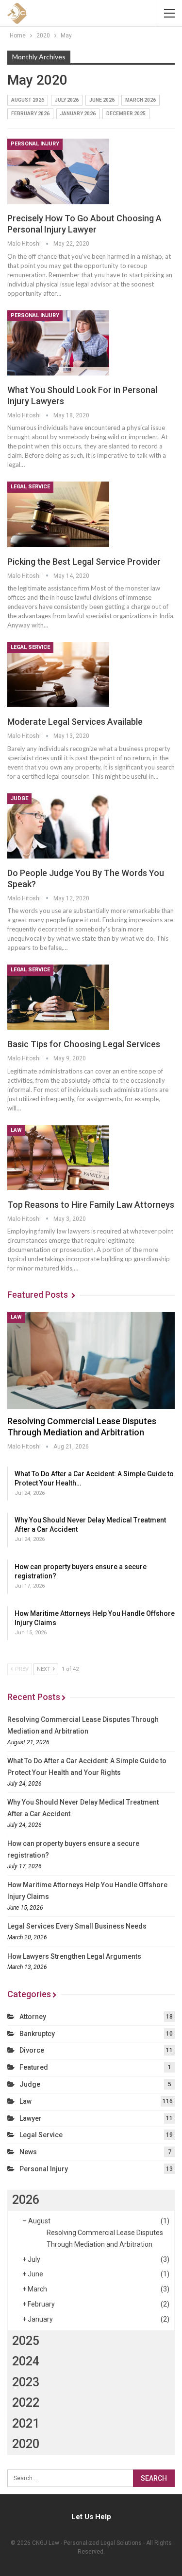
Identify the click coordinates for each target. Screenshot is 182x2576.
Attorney (33, 2017)
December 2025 (126, 114)
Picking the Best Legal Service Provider (84, 562)
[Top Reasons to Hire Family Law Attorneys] (58, 1158)
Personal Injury (35, 144)
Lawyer (31, 2118)
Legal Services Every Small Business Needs (77, 1926)
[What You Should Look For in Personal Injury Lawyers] (58, 343)
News (28, 2152)
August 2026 (28, 100)
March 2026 (141, 100)
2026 (26, 2200)
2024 (26, 2361)
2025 (26, 2341)
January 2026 (78, 114)
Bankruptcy (37, 2034)
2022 (26, 2403)
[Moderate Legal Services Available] (58, 675)
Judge (19, 798)
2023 (26, 2382)
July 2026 (67, 100)
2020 (26, 2444)
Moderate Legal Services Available (75, 722)
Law (16, 1130)
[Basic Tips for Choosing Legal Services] (58, 997)
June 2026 (102, 100)
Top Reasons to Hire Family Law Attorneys (91, 1205)
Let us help (91, 2517)
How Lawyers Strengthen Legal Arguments (74, 1956)
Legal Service (30, 487)
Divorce (32, 2050)
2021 (26, 2424)
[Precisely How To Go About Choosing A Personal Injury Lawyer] (58, 171)
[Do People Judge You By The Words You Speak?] (58, 826)
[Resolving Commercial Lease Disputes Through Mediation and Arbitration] (91, 1360)
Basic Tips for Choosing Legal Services (84, 1044)
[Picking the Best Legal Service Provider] (58, 514)
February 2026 (30, 114)
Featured (34, 2067)
